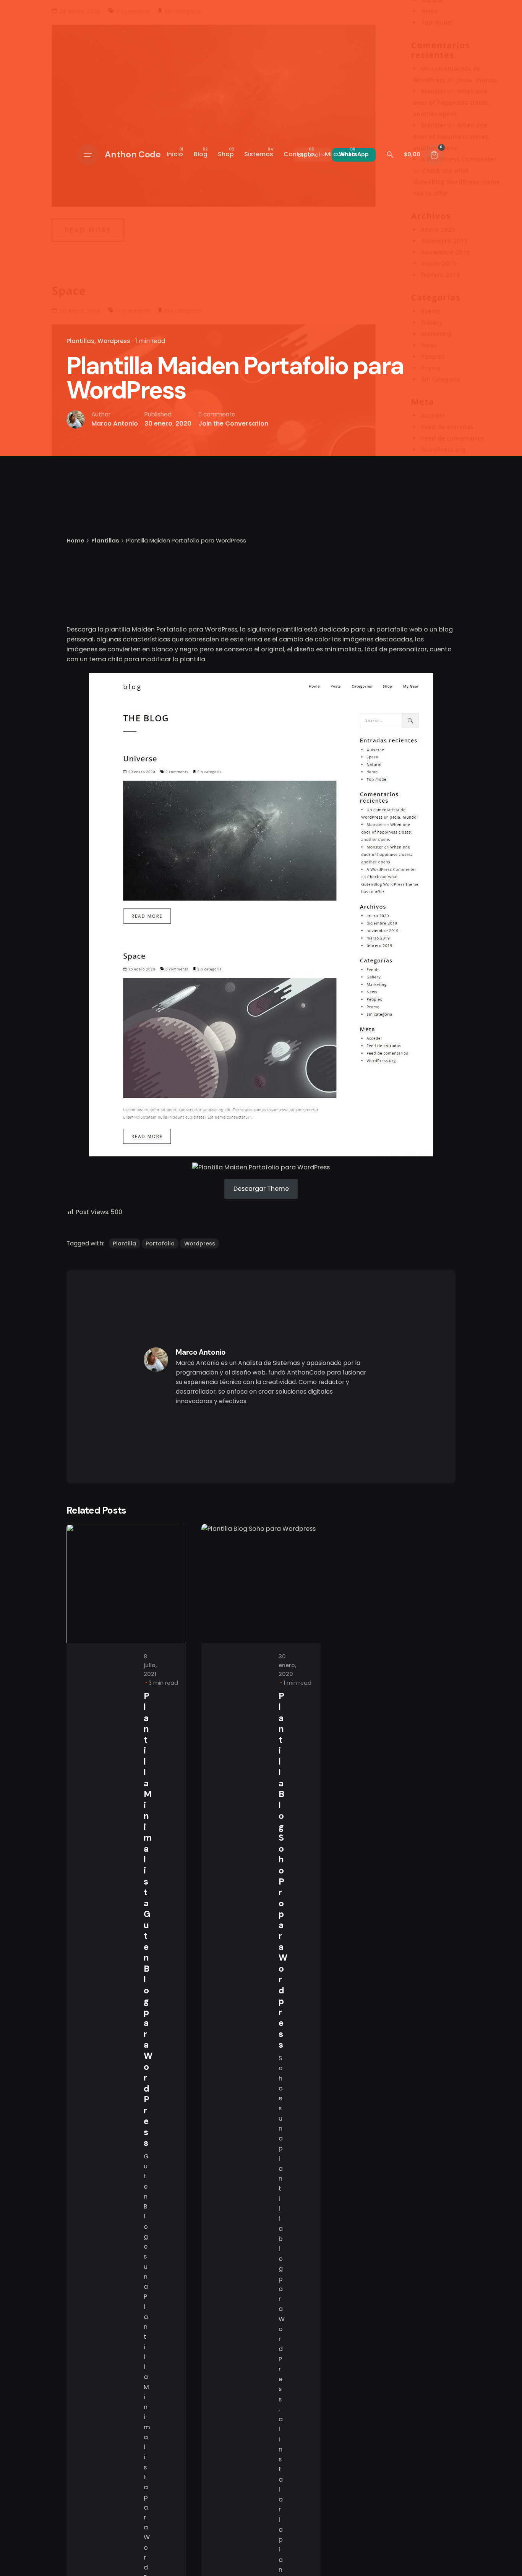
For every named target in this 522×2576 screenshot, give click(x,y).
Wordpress (114, 341)
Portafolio (160, 1243)
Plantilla (124, 1243)
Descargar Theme (261, 1189)
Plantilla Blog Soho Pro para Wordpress (283, 1870)
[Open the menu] (88, 155)
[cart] (434, 155)
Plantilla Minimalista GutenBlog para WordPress (148, 1919)
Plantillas (80, 341)
